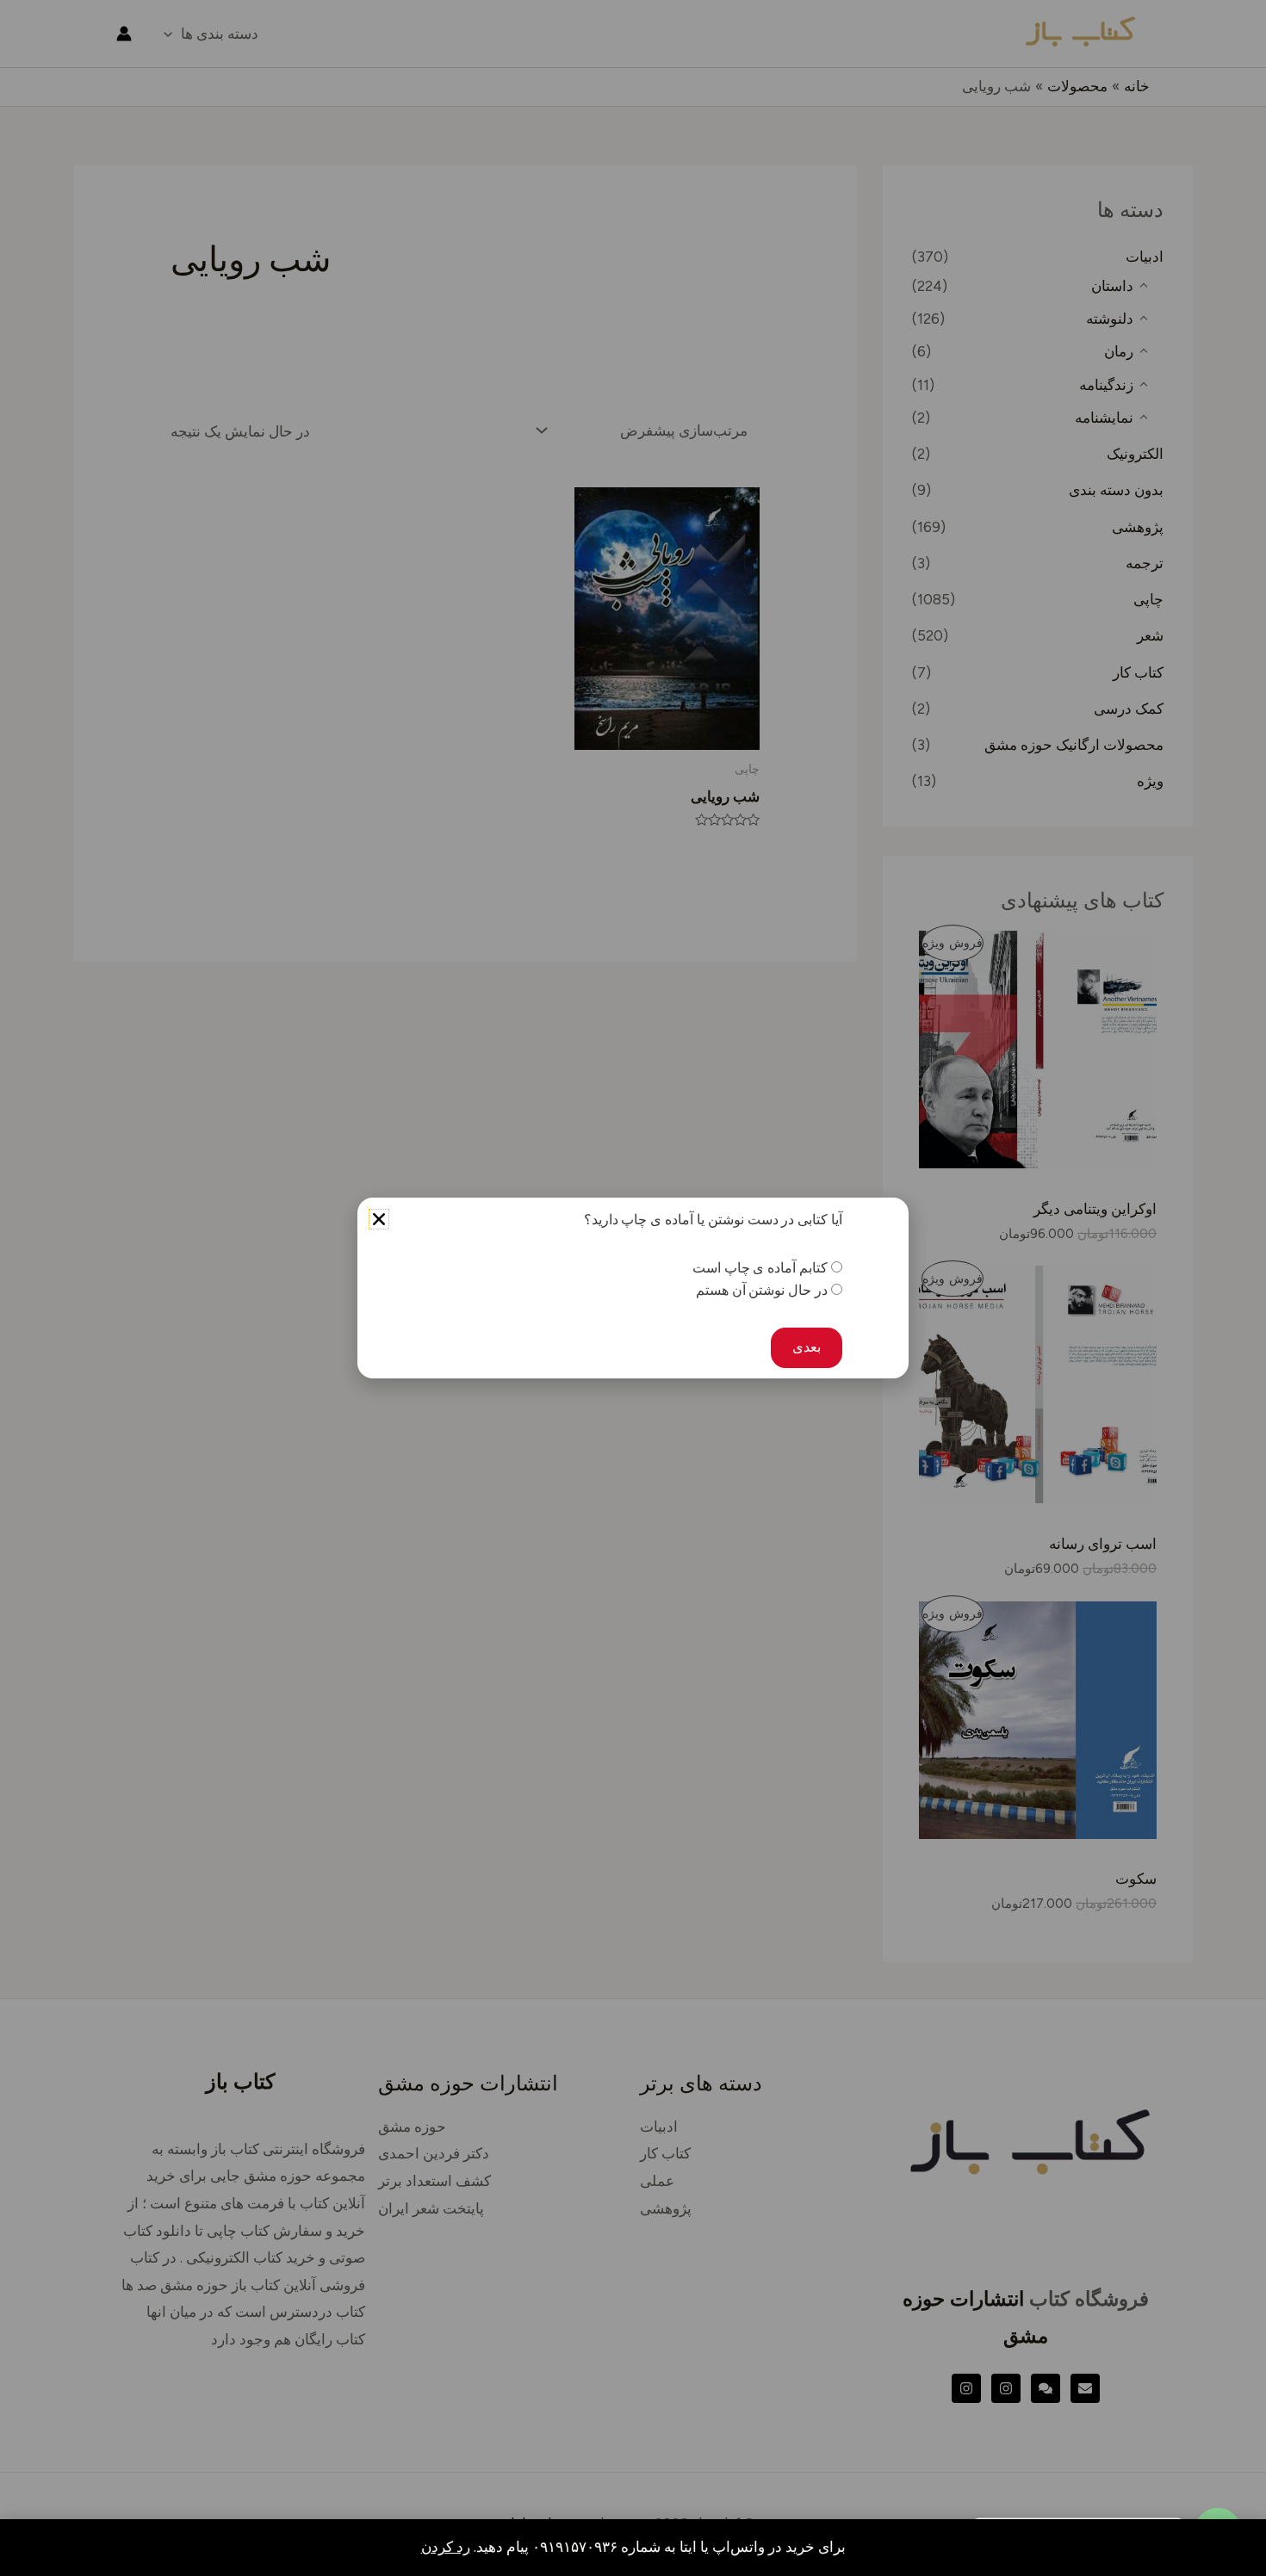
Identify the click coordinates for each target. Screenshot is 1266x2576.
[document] (633, 1288)
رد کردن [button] (446, 2547)
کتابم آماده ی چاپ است (760, 1268)
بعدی (807, 1347)
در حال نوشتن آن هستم (762, 1290)
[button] (379, 1219)
